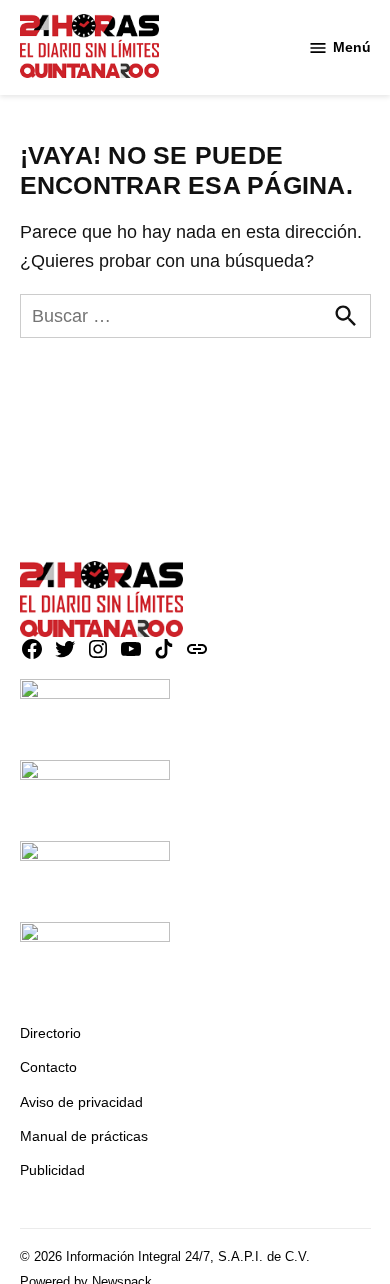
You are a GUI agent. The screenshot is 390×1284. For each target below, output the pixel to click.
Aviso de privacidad (81, 1102)
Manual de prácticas (84, 1136)
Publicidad (52, 1170)
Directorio (50, 1033)
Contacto (48, 1067)
